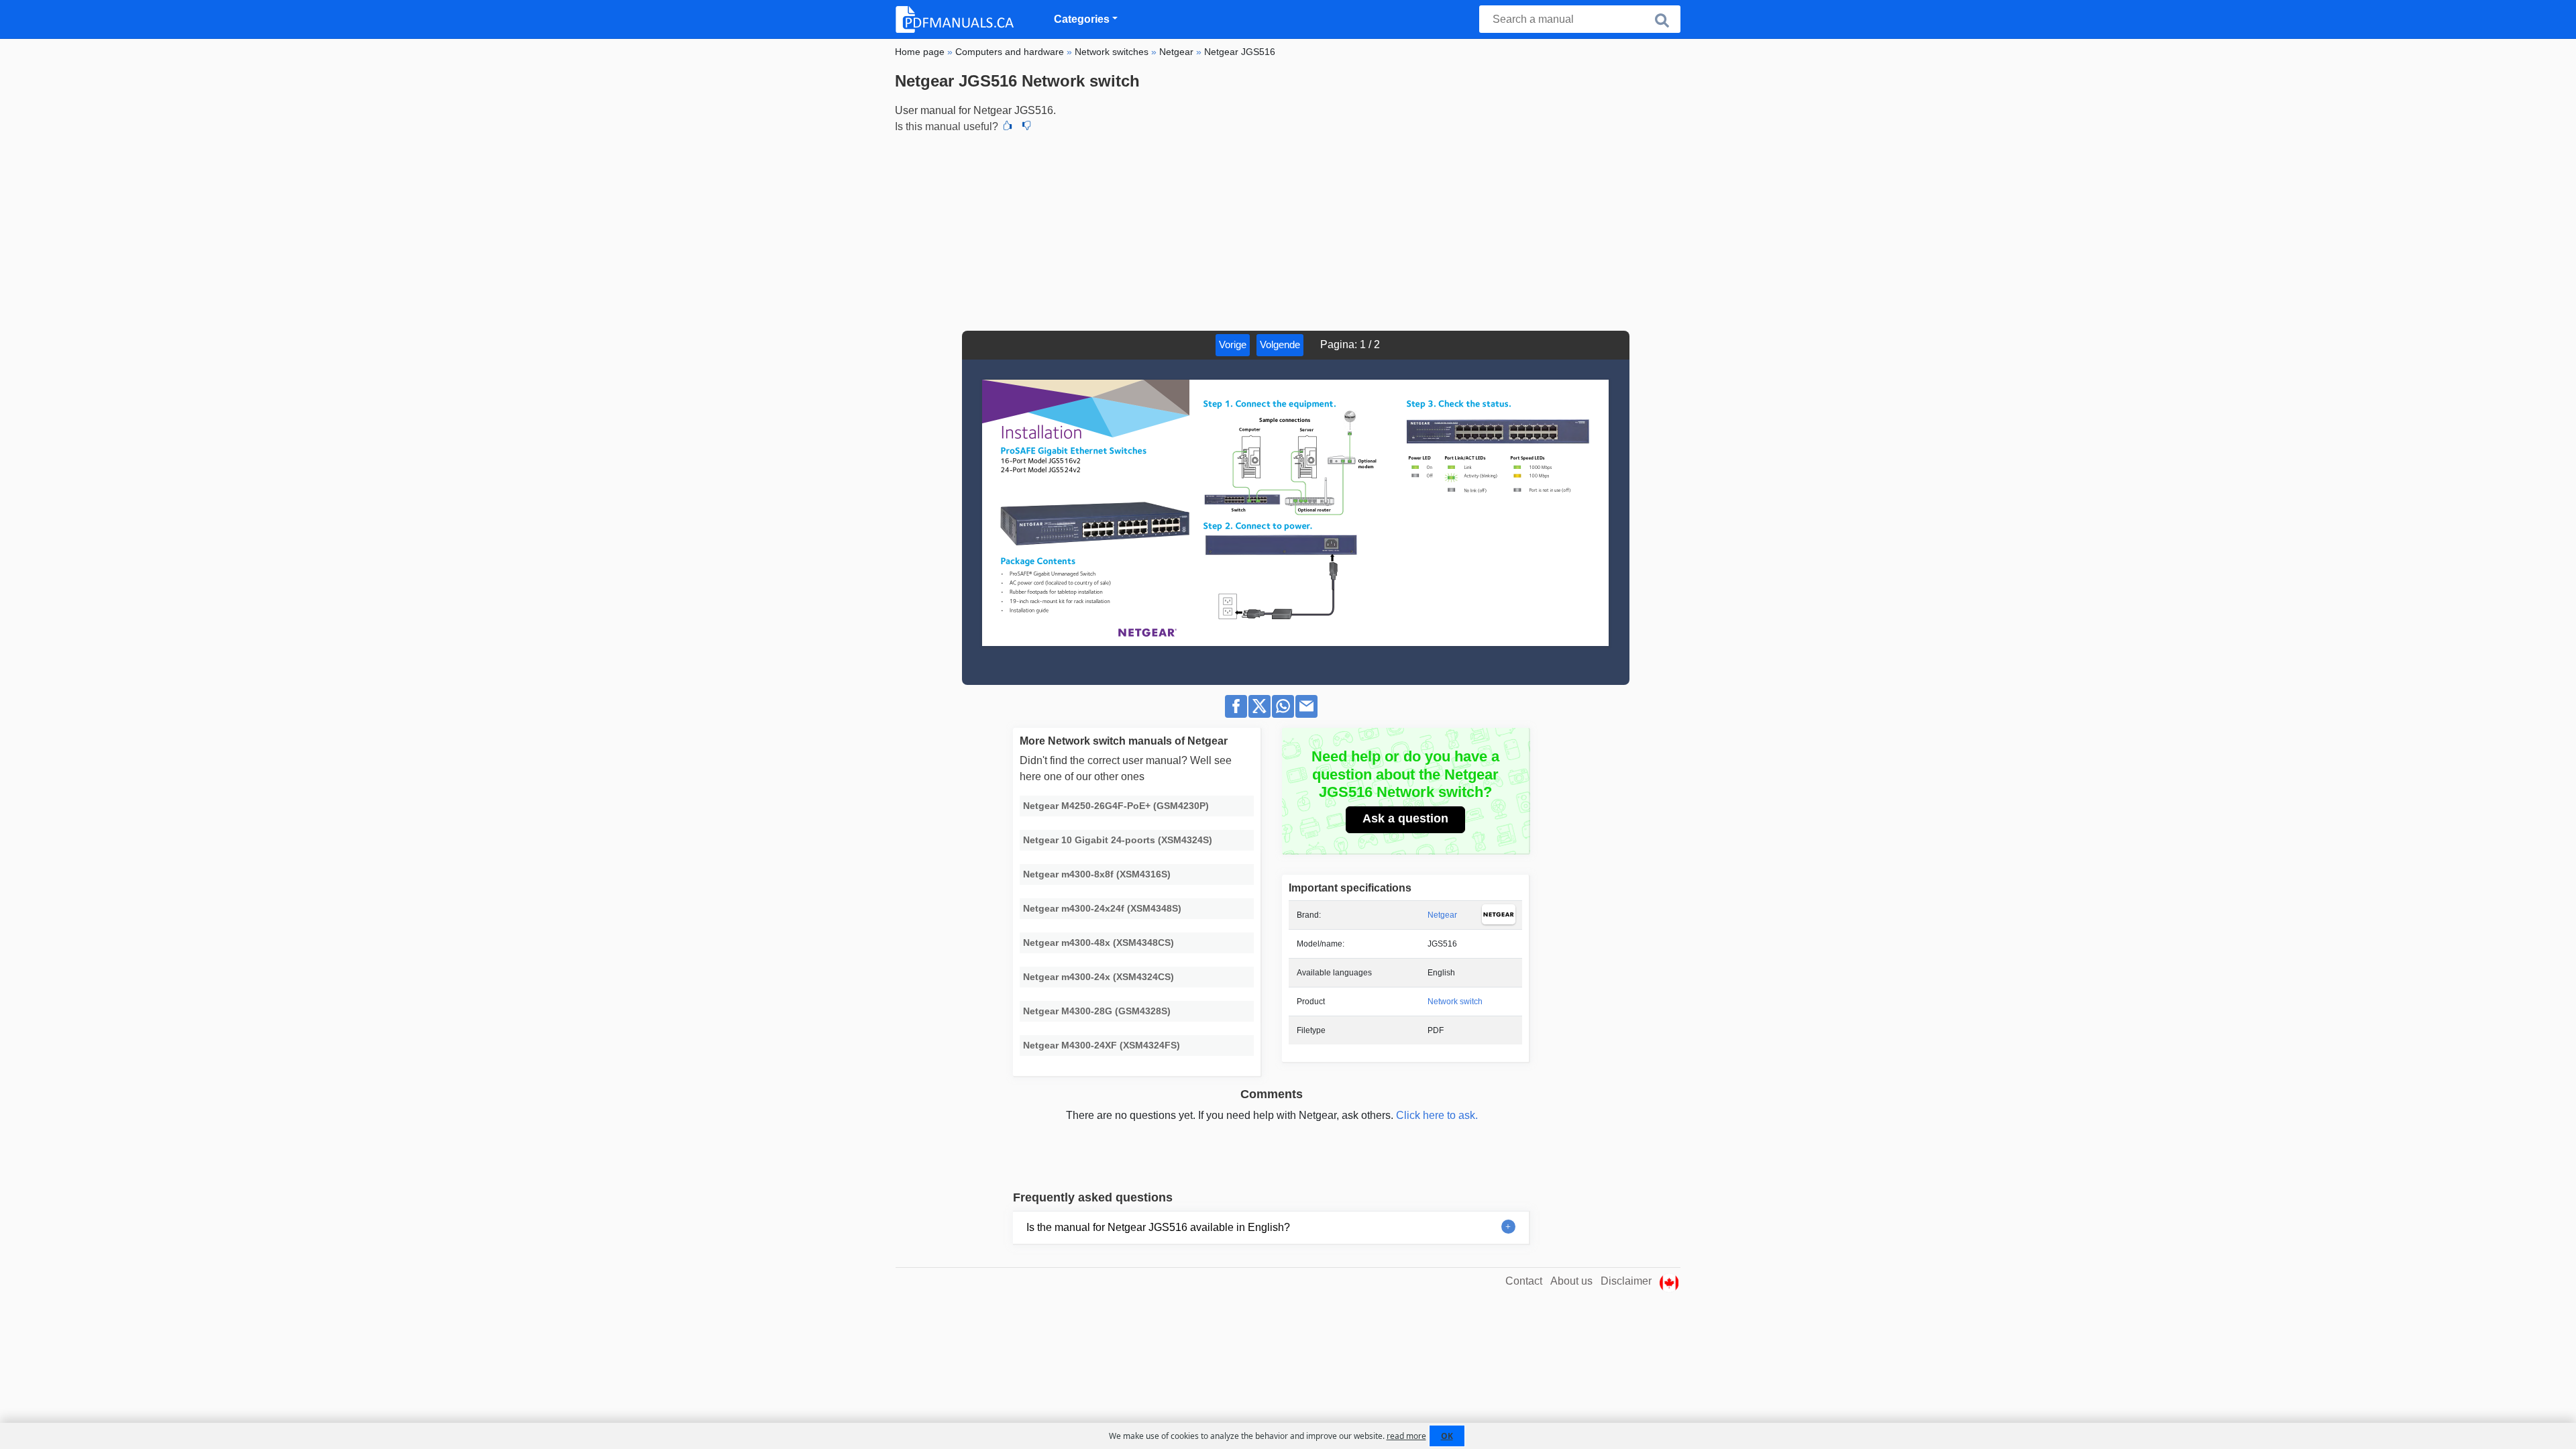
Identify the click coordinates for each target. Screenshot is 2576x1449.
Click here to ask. (1437, 1115)
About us (1571, 1281)
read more (1406, 1436)
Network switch (1455, 1002)
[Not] (1026, 127)
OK (1447, 1436)
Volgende (1280, 344)
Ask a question (1405, 818)
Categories (1082, 19)
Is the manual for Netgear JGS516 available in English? (1158, 1227)
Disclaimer (1626, 1281)
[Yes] (1008, 127)
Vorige (1233, 344)
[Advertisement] (1288, 230)
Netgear (1442, 915)
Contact (1524, 1281)
